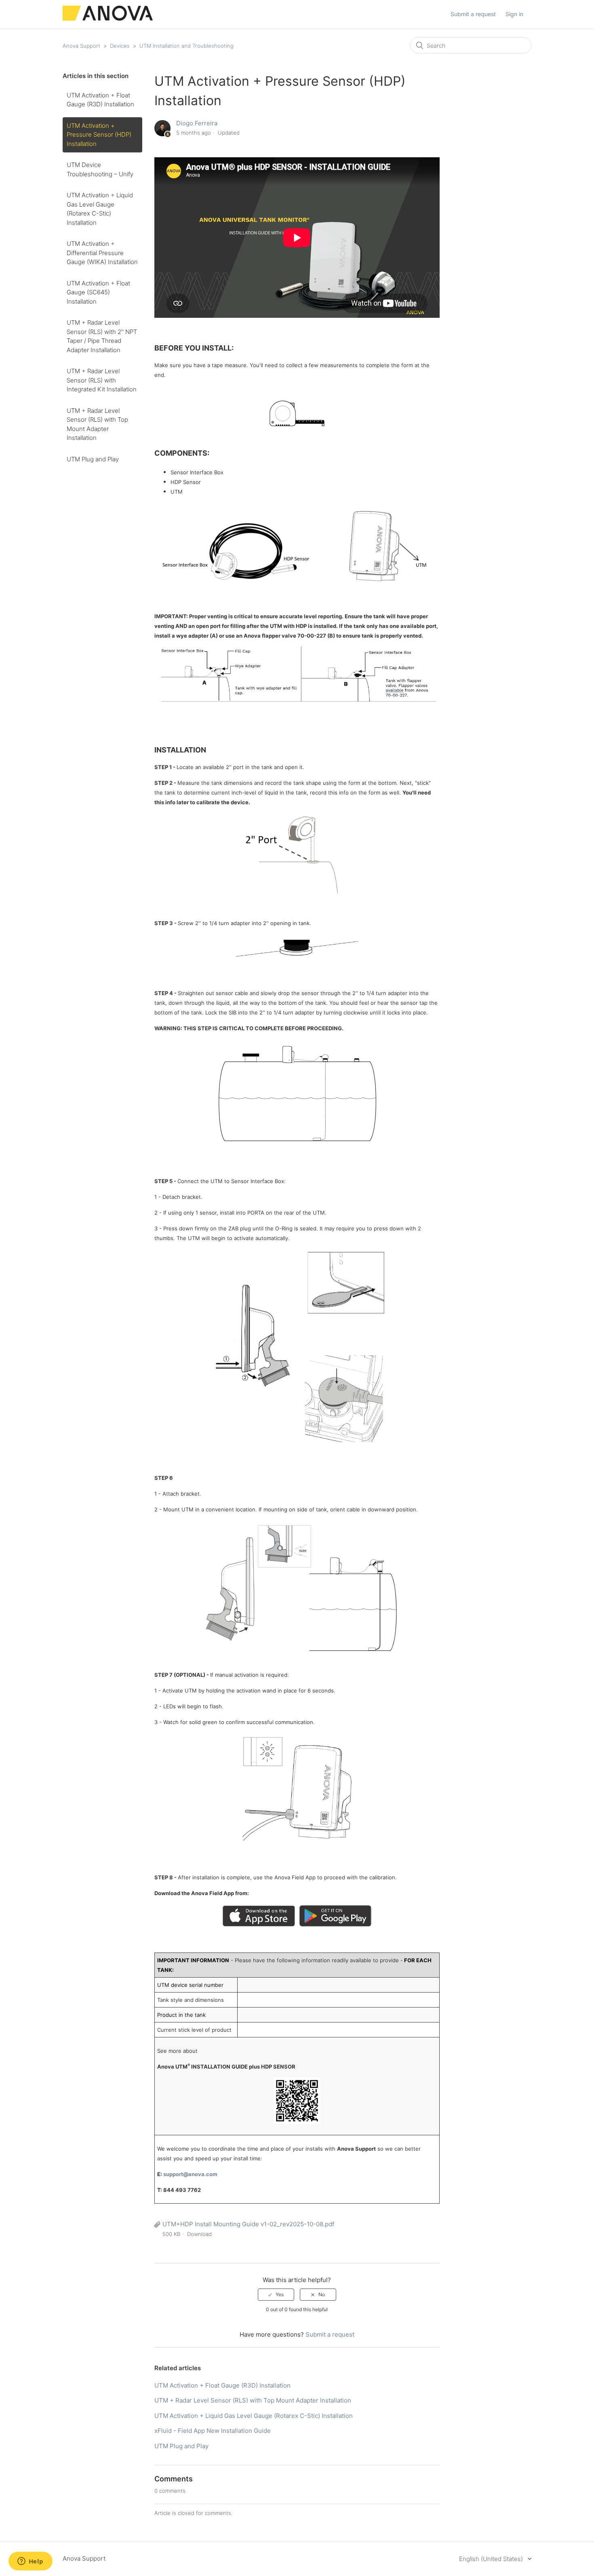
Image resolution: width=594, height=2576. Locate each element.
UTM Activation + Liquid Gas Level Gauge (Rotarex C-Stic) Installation (100, 209)
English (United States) (492, 2559)
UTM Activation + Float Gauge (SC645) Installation (98, 292)
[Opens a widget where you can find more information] (30, 2562)
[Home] (108, 18)
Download (199, 2234)
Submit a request (473, 14)
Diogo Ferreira (197, 123)
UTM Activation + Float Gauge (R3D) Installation (100, 100)
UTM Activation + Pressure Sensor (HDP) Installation (99, 135)
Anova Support (81, 46)
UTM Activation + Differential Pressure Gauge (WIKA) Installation (102, 253)
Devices (120, 46)
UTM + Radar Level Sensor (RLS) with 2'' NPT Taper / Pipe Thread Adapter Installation (102, 336)
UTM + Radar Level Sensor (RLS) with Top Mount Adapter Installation (97, 424)
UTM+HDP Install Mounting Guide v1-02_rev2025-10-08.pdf (248, 2224)
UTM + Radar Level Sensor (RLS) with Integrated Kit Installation (102, 380)
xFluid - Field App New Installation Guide (213, 2431)
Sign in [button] (514, 14)
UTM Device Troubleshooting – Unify (100, 169)
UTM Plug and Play (93, 459)
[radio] (276, 2295)
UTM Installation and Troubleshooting (186, 46)
